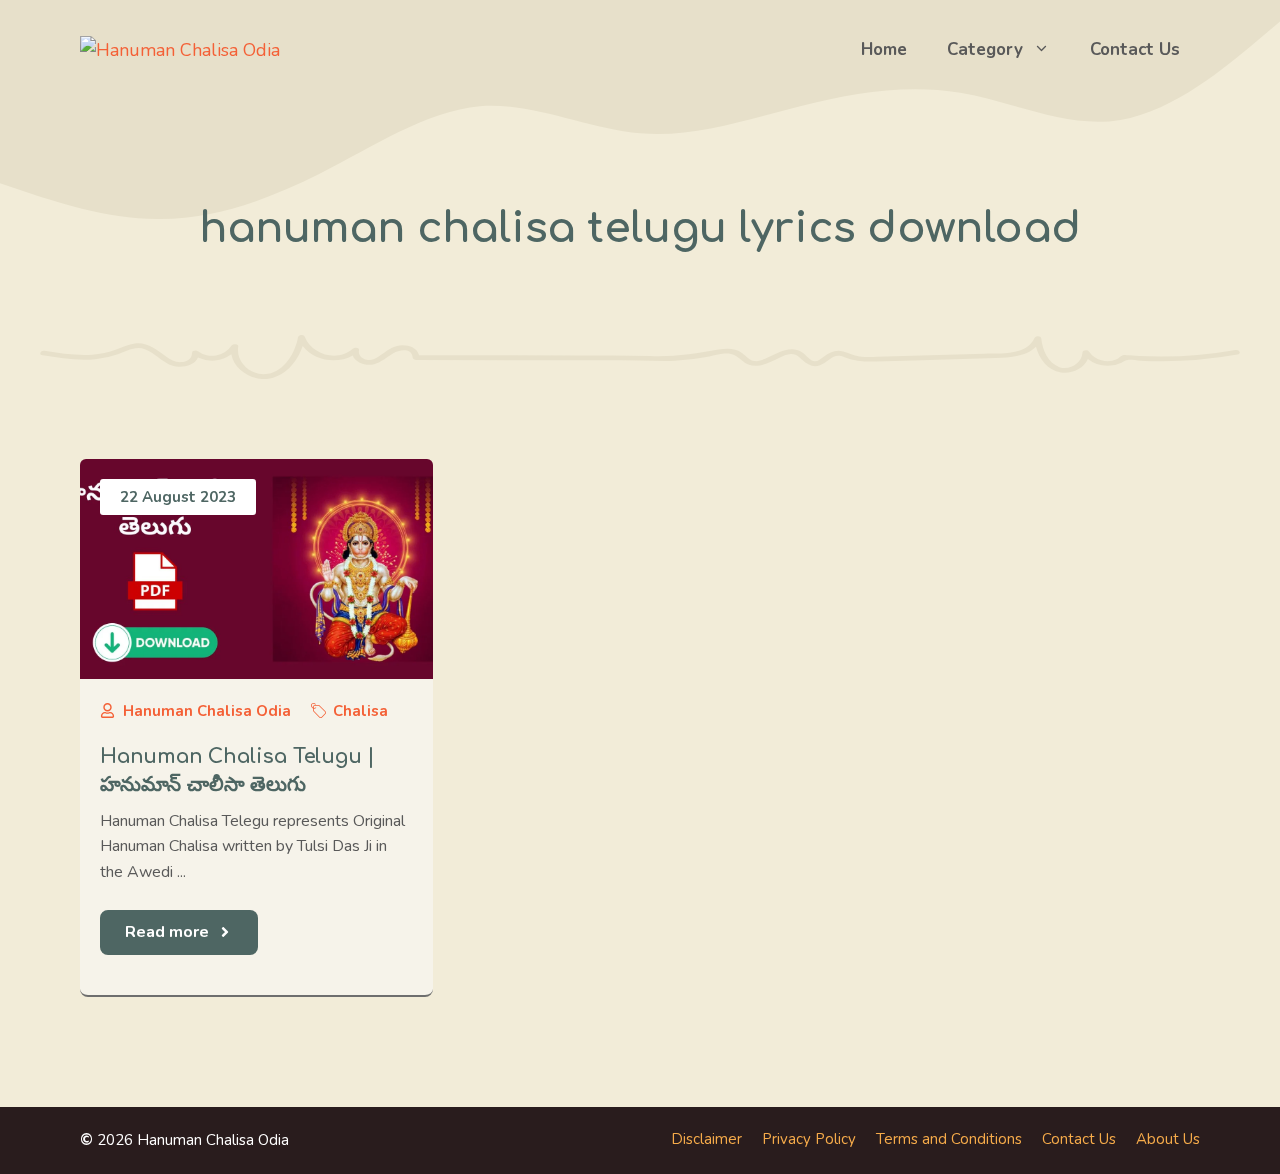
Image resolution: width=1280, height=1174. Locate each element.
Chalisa (360, 711)
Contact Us (1135, 49)
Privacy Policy (809, 1139)
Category (985, 49)
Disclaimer (706, 1139)
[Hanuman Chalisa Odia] (180, 49)
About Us (1168, 1139)
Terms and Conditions (949, 1139)
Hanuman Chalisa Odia (207, 711)
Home (884, 49)
